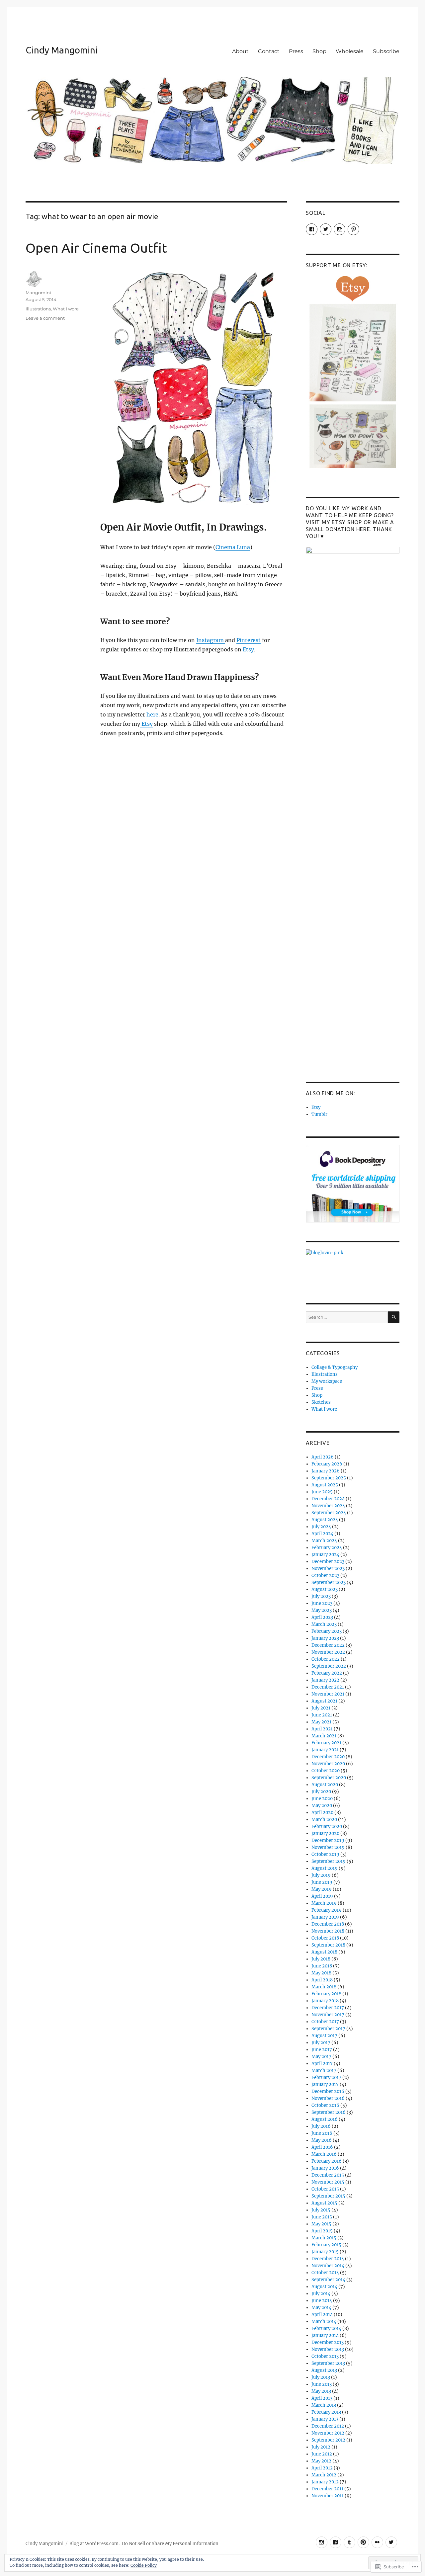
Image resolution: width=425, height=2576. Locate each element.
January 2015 (325, 2252)
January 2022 (325, 1680)
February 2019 (327, 1910)
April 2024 (322, 1534)
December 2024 (328, 1499)
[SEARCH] (394, 1317)
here (152, 714)
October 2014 (325, 2273)
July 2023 (321, 1596)
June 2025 (322, 1492)
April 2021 (322, 1729)
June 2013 (322, 2384)
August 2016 (325, 2119)
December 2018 (328, 1924)
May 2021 (321, 1722)
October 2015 (325, 2189)
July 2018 (321, 1959)
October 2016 (325, 2105)
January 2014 (325, 2335)
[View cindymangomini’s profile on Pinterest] (353, 229)
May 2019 (322, 1889)
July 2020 (321, 1792)
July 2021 (321, 1708)
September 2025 (329, 1478)
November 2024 (328, 1506)
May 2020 (322, 1806)
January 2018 (325, 2001)
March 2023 (324, 1624)
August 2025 (325, 1485)
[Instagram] (322, 2542)
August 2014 (324, 2287)
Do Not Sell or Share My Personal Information (170, 2544)
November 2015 (328, 2182)
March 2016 (324, 2154)
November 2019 (328, 1847)
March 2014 (324, 2322)
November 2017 (328, 2015)
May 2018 (321, 1973)
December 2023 (328, 1562)
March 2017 (324, 2071)
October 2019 (325, 1854)
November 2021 (328, 1694)
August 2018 (324, 1952)
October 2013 (325, 2356)
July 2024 (321, 1527)
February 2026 (327, 1464)
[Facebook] (336, 2542)
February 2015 (326, 2245)
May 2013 (321, 2391)
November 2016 (328, 2098)
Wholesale (350, 51)
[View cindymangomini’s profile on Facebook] (312, 229)
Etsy (248, 649)
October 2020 (326, 1771)
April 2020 (322, 1813)
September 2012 (328, 2440)
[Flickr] (377, 2542)
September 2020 (329, 1778)
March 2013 (324, 2405)
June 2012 (322, 2454)
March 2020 (324, 1820)
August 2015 (324, 2203)
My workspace (327, 1381)
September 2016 (329, 2112)
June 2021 (322, 1715)
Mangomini (38, 292)
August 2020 (325, 1785)
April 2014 (322, 2315)
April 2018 (322, 1980)
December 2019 (328, 1840)
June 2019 (322, 1882)
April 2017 (322, 2064)
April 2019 (322, 1896)
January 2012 (325, 2482)
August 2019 (325, 1868)
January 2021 (325, 1750)
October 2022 (326, 1659)
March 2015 (324, 2238)
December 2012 (328, 2426)
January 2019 (325, 1917)
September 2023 (329, 1582)
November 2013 (328, 2349)
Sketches (321, 1402)
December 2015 (328, 2175)
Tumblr (319, 1114)
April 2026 (323, 1457)
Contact (269, 51)
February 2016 (327, 2161)
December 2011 (327, 2489)
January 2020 (325, 1833)
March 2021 (324, 1736)
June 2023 (322, 1603)
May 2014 (321, 2308)
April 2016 (322, 2147)
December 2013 (328, 2342)
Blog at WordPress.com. (94, 2544)
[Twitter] (391, 2542)
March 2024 (324, 1541)
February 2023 (327, 1631)
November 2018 (328, 1931)
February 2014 (326, 2328)
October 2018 (325, 1938)
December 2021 (328, 1687)
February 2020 (327, 1827)
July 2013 (321, 2377)
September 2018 (328, 1945)
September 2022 (329, 1666)
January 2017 (325, 2084)
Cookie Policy (144, 2565)
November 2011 (328, 2496)
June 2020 (322, 1799)
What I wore (66, 309)
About (240, 51)
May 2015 (321, 2224)
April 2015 (322, 2231)
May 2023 (322, 1610)
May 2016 (322, 2140)
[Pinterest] (363, 2542)
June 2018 (322, 1966)
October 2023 (325, 1576)
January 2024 (325, 1555)
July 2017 (321, 2043)
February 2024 (327, 1548)
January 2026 (326, 1471)
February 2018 (326, 1994)
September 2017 (328, 2029)
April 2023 (322, 1617)
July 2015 (321, 2210)
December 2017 (328, 2008)
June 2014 (322, 2301)
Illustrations (38, 309)
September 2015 (328, 2196)
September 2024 (329, 1513)
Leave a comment (45, 318)
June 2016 (322, 2133)
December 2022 (328, 1645)
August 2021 (324, 1701)
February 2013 (326, 2412)
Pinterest (249, 640)
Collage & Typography (335, 1367)
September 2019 (329, 1861)
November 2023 (328, 1569)
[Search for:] (347, 1317)
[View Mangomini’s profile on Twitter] (326, 229)
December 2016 (328, 2091)
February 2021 (326, 1743)
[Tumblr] (349, 2542)
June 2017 (322, 2050)
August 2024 (325, 1520)
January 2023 (325, 1638)
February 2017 (326, 2077)
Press (296, 51)
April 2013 (322, 2398)
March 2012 (324, 2475)
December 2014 (328, 2259)
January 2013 (325, 2419)
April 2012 (322, 2468)
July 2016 (321, 2126)
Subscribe (386, 51)
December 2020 (328, 1757)
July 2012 (321, 2447)
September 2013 (328, 2363)
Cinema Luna (233, 547)
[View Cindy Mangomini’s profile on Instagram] (340, 229)
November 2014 (328, 2266)
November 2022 (328, 1652)
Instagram (211, 640)
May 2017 (321, 2057)
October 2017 (325, 2022)
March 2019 (324, 1903)
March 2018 (324, 1987)
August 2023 (325, 1589)
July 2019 (321, 1875)
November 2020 (328, 1764)
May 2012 (321, 2461)
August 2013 (324, 2370)
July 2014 (321, 2294)
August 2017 (324, 2036)
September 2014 (328, 2280)
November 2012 (328, 2433)
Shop (319, 51)
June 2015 (322, 2217)
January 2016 (325, 2168)
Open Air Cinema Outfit (96, 248)
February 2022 (327, 1673)
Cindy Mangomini (62, 50)
